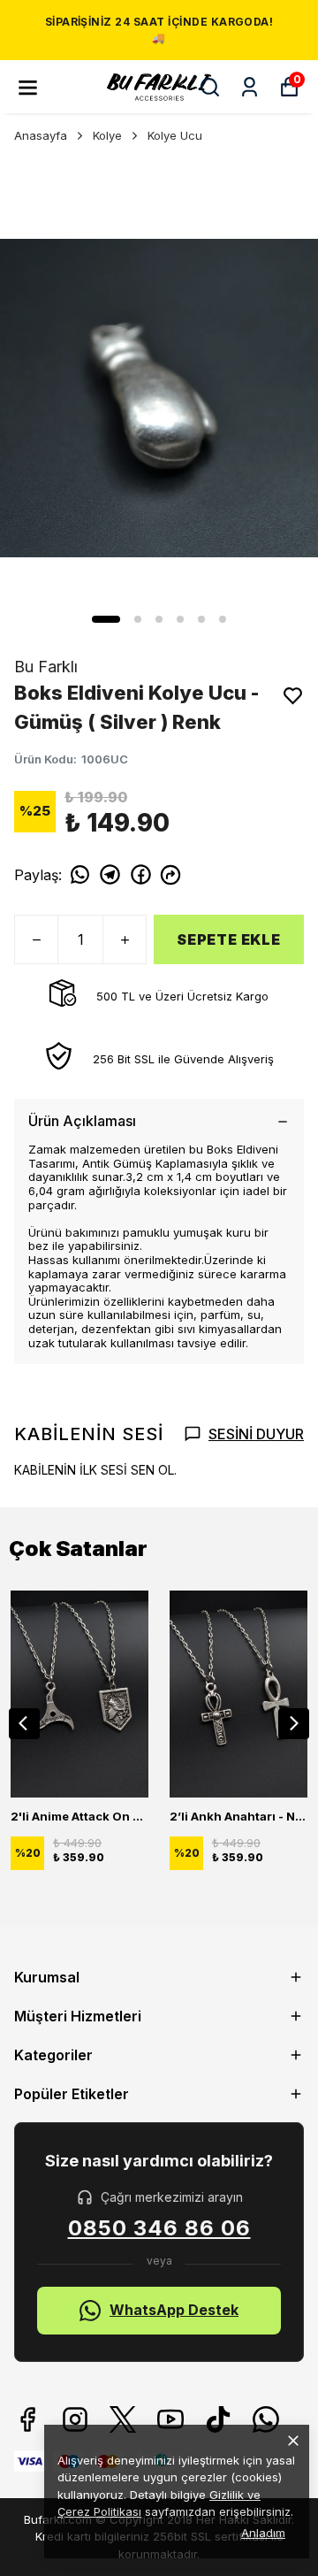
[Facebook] (27, 2419)
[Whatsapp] (266, 2419)
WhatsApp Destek (174, 2310)
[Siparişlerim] (250, 87)
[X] (123, 2419)
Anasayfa (41, 135)
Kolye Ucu (175, 135)
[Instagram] (75, 2419)
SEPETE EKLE (229, 939)
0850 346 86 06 (159, 2228)
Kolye (107, 135)
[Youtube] (170, 2419)
